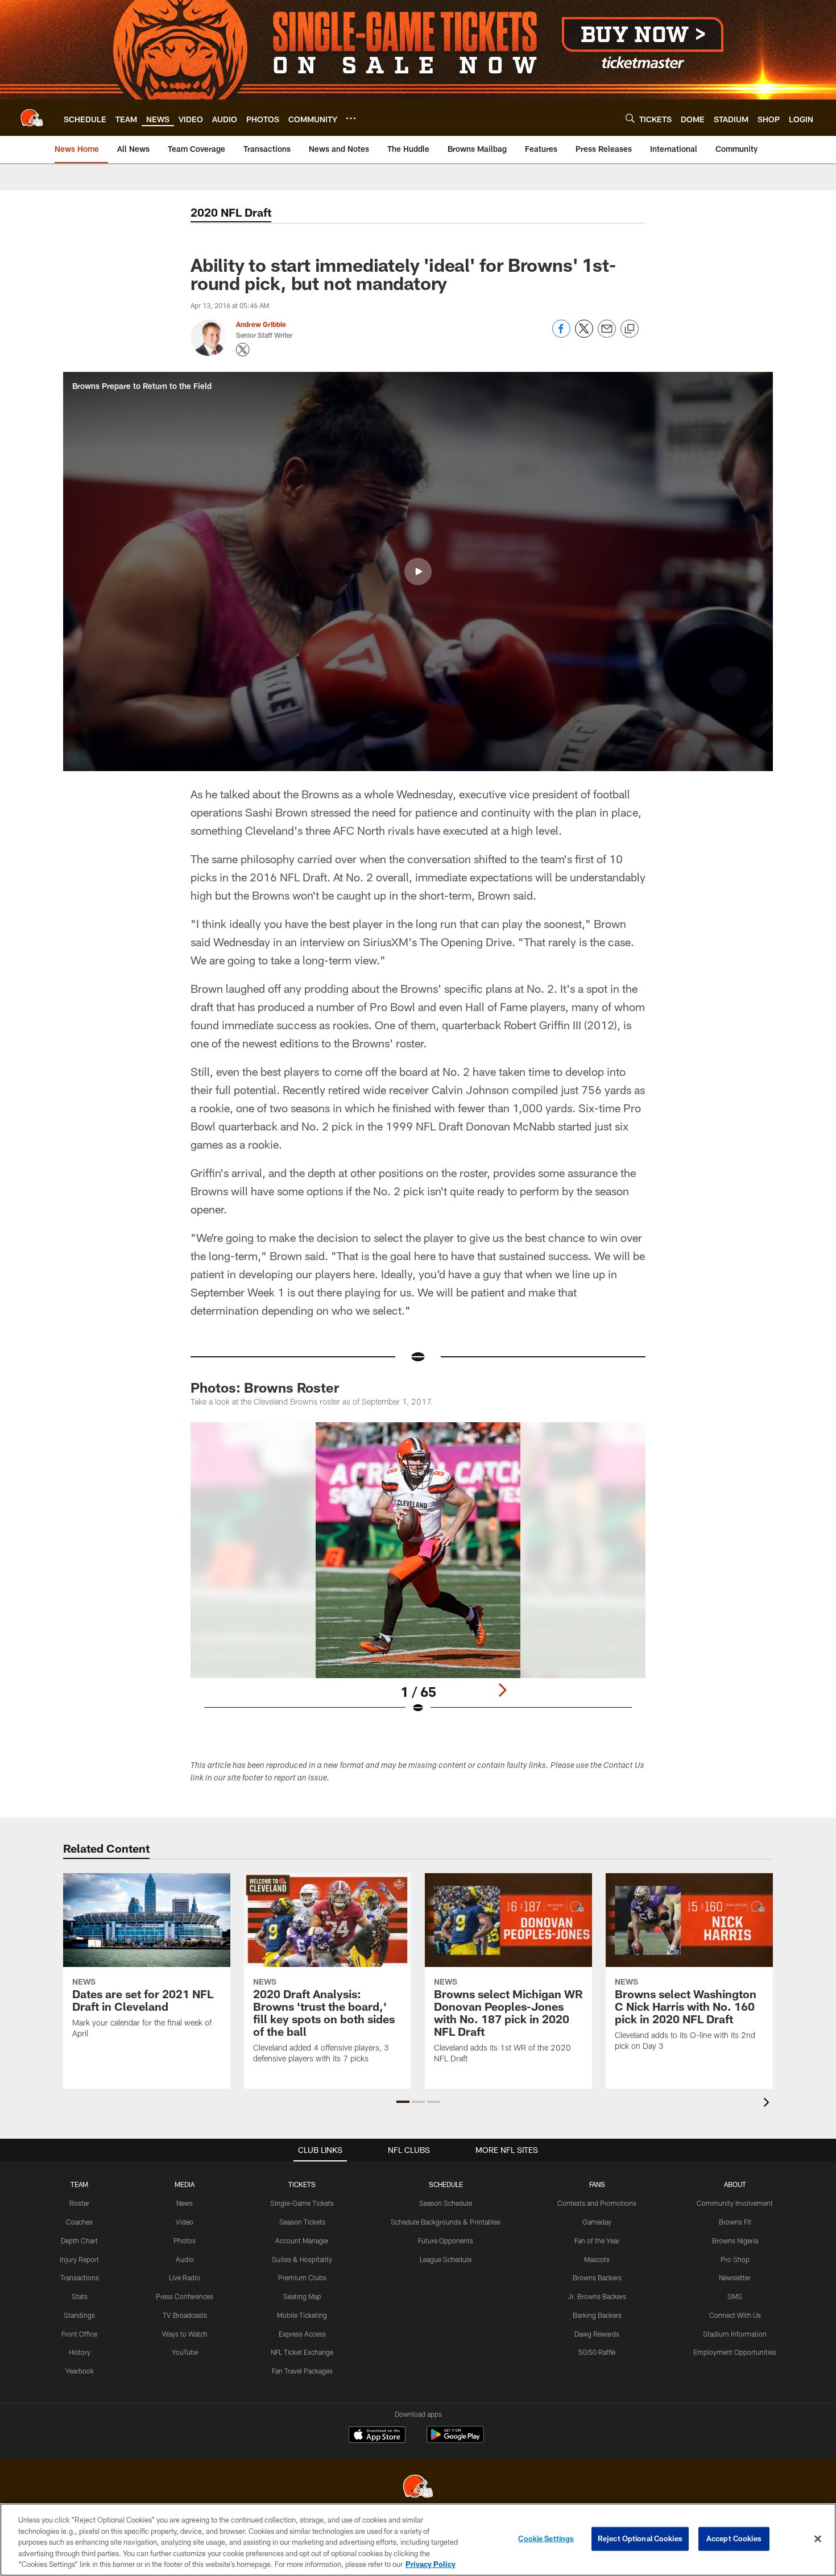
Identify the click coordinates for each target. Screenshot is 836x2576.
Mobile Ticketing (302, 2315)
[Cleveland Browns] (418, 2488)
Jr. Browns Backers (597, 2296)
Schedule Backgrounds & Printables (446, 2222)
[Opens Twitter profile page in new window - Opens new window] (243, 350)
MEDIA (185, 2184)
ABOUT (735, 2184)
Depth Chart (79, 2240)
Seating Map (302, 2296)
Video (185, 2222)
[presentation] (768, 2104)
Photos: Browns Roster (265, 1387)
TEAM (79, 2184)
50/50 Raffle (597, 2352)
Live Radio (185, 2277)
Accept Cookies (734, 2538)
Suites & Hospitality (302, 2259)
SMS (735, 2296)
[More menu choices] (351, 118)
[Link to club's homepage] (32, 118)
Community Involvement (735, 2203)
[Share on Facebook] (561, 335)
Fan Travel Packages (302, 2371)
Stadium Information (735, 2334)
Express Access (302, 2334)
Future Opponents (446, 2240)
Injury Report (79, 2259)
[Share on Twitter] (584, 335)
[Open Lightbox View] (418, 1575)
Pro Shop (735, 2259)
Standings (79, 2315)
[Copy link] (630, 329)
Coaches (79, 2222)
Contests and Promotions (597, 2203)
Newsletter (735, 2277)
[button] (418, 571)
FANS (597, 2184)
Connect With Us (735, 2315)
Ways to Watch (185, 2334)
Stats (80, 2296)
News (185, 2203)
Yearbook (80, 2371)
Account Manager (302, 2240)
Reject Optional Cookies (640, 2538)
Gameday (597, 2222)
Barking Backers (597, 2315)
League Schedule (446, 2259)
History (80, 2352)
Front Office (79, 2334)
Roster (79, 2203)
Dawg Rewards (597, 2334)
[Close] (818, 2539)
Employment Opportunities (735, 2352)
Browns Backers (597, 2277)
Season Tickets (302, 2222)
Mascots (597, 2259)
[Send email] (607, 335)
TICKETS (302, 2184)
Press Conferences (185, 2296)
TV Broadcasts (185, 2315)
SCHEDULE (446, 2184)
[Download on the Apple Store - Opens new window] (377, 2436)
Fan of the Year (597, 2240)
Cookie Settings (546, 2538)
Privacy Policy (431, 2564)
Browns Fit (735, 2222)
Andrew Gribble (261, 324)
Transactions (80, 2277)
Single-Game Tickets (302, 2203)
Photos (185, 2240)
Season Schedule (446, 2203)
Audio (185, 2259)
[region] (418, 2540)
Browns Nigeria (735, 2240)
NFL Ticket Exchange (302, 2352)
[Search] (630, 118)
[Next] (502, 1690)
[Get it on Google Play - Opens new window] (455, 2440)
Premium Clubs (302, 2277)
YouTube (185, 2352)
